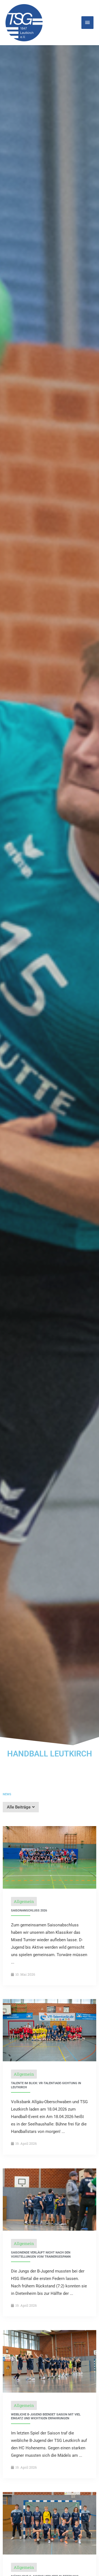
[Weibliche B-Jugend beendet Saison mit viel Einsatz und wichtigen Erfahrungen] (50, 2361)
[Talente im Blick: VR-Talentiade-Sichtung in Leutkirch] (50, 2030)
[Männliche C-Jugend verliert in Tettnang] (50, 2523)
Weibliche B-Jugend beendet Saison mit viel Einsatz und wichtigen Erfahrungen (46, 2416)
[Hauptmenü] (87, 23)
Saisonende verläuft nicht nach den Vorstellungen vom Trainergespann (41, 2254)
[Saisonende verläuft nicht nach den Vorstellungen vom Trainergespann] (50, 2199)
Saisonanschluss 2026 (29, 1911)
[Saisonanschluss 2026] (50, 1857)
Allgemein (24, 1901)
